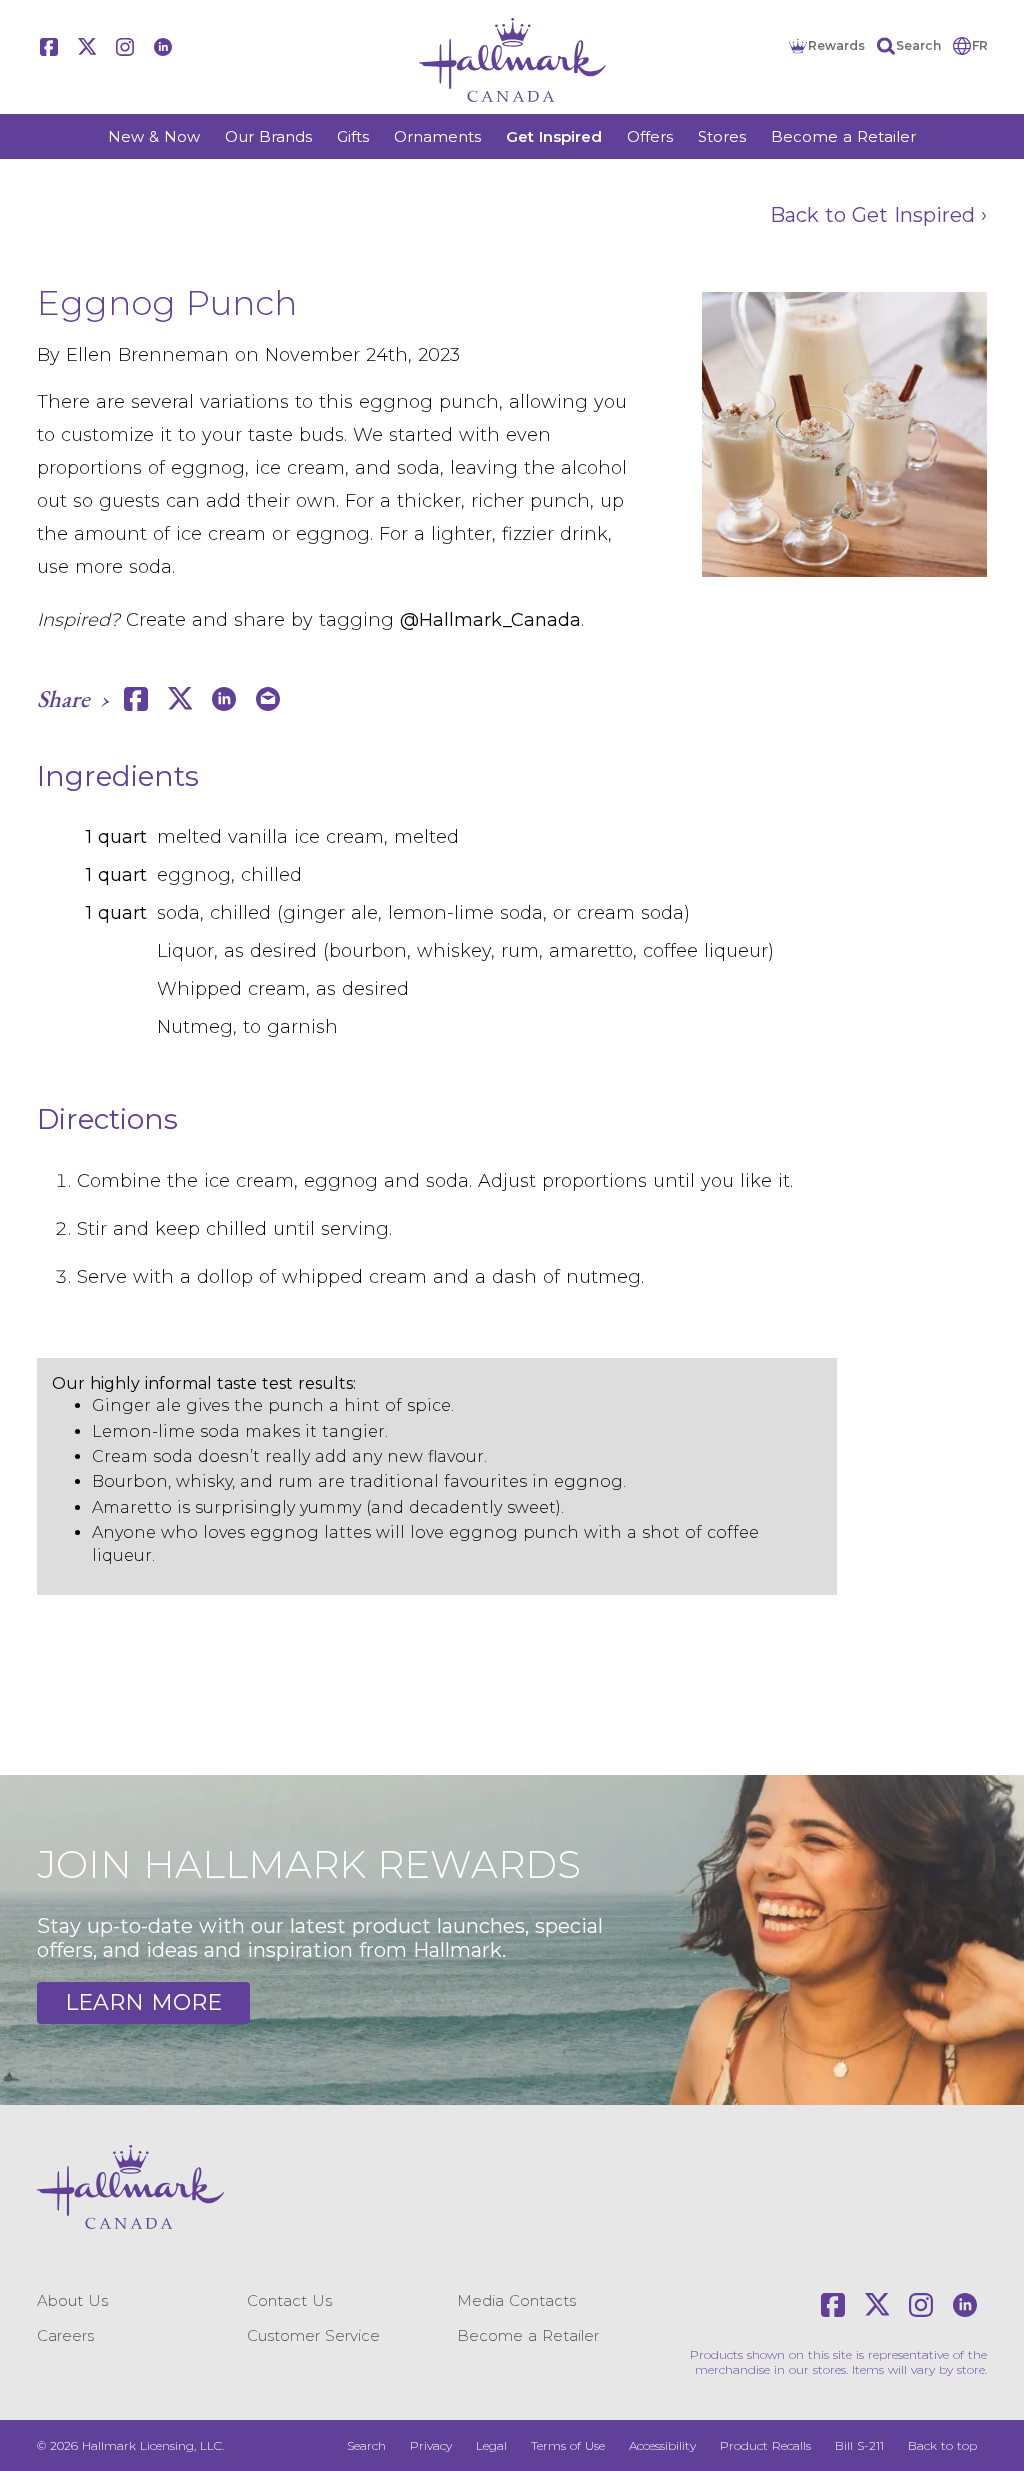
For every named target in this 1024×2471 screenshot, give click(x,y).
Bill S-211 (859, 2445)
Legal (491, 2445)
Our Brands (268, 136)
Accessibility (662, 2445)
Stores (722, 136)
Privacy (431, 2445)
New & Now (154, 136)
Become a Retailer (843, 136)
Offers (650, 136)
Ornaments (437, 136)
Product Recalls (765, 2445)
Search (918, 45)
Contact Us (289, 2300)
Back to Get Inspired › (878, 215)
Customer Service (313, 2335)
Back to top (942, 2445)
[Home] (512, 60)
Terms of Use (568, 2445)
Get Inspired (554, 136)
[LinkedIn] (163, 47)
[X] (87, 47)
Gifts (353, 136)
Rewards (836, 45)
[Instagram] (125, 47)
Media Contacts (516, 2300)
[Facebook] (49, 47)
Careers (65, 2335)
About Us (72, 2300)
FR (980, 45)
